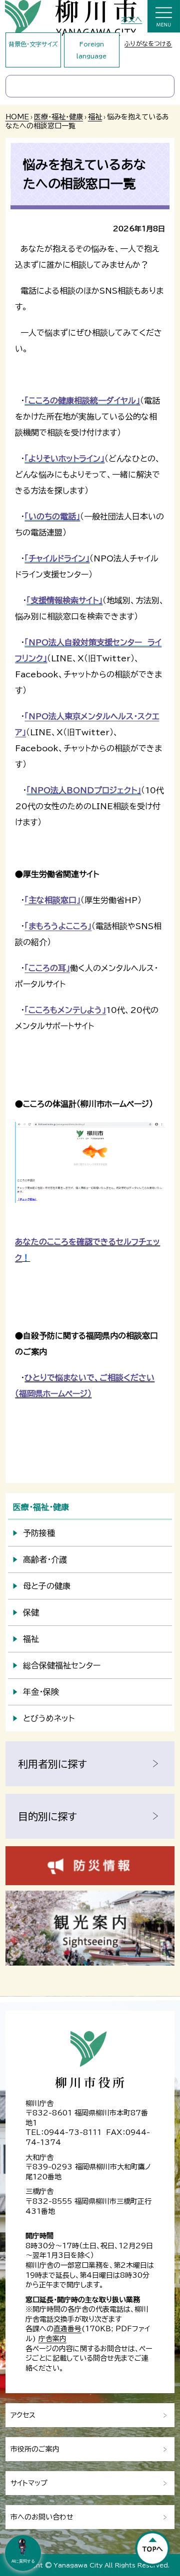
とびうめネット (49, 1718)
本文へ (131, 19)
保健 (31, 1612)
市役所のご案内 (35, 2449)
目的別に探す (47, 1816)
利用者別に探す (52, 1764)
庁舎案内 (52, 2339)
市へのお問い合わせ (42, 2517)
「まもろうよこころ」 (58, 926)
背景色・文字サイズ (33, 44)
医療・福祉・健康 (58, 117)
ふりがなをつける (148, 43)
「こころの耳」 (47, 968)
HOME (17, 117)
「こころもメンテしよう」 (65, 1010)
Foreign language (91, 50)
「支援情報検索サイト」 (64, 600)
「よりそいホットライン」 (64, 459)
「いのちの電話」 (52, 516)
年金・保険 (41, 1692)
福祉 (95, 117)
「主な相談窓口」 (52, 900)
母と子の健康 (47, 1586)
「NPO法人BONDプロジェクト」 (84, 790)
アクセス (23, 2415)
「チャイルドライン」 (57, 558)
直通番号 (67, 2329)
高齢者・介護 (45, 1559)
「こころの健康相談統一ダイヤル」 (82, 401)
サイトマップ (29, 2483)
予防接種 (39, 1533)
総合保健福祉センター (62, 1665)
